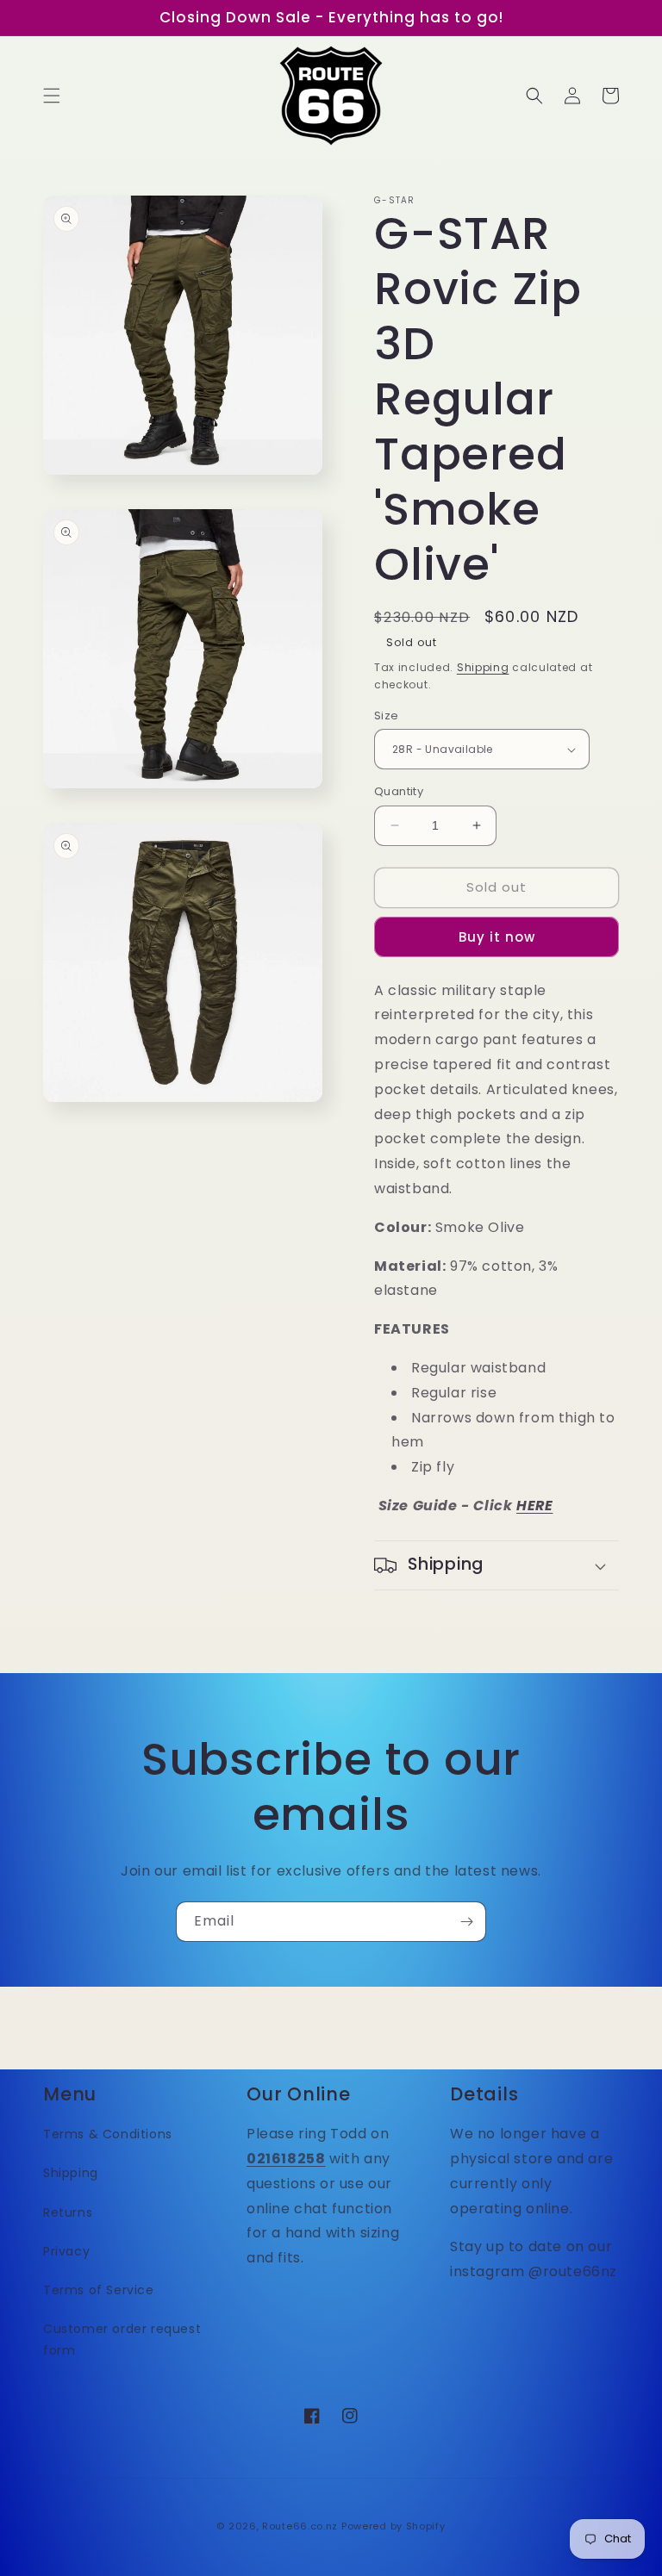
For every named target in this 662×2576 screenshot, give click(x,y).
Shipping (483, 667)
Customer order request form (122, 2340)
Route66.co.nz (300, 2526)
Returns (68, 2212)
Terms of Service (99, 2290)
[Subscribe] (466, 1922)
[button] (52, 96)
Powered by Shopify (393, 2526)
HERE (534, 1506)
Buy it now (497, 937)
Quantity (399, 791)
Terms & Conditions (108, 2134)
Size (387, 716)
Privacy (66, 2251)
